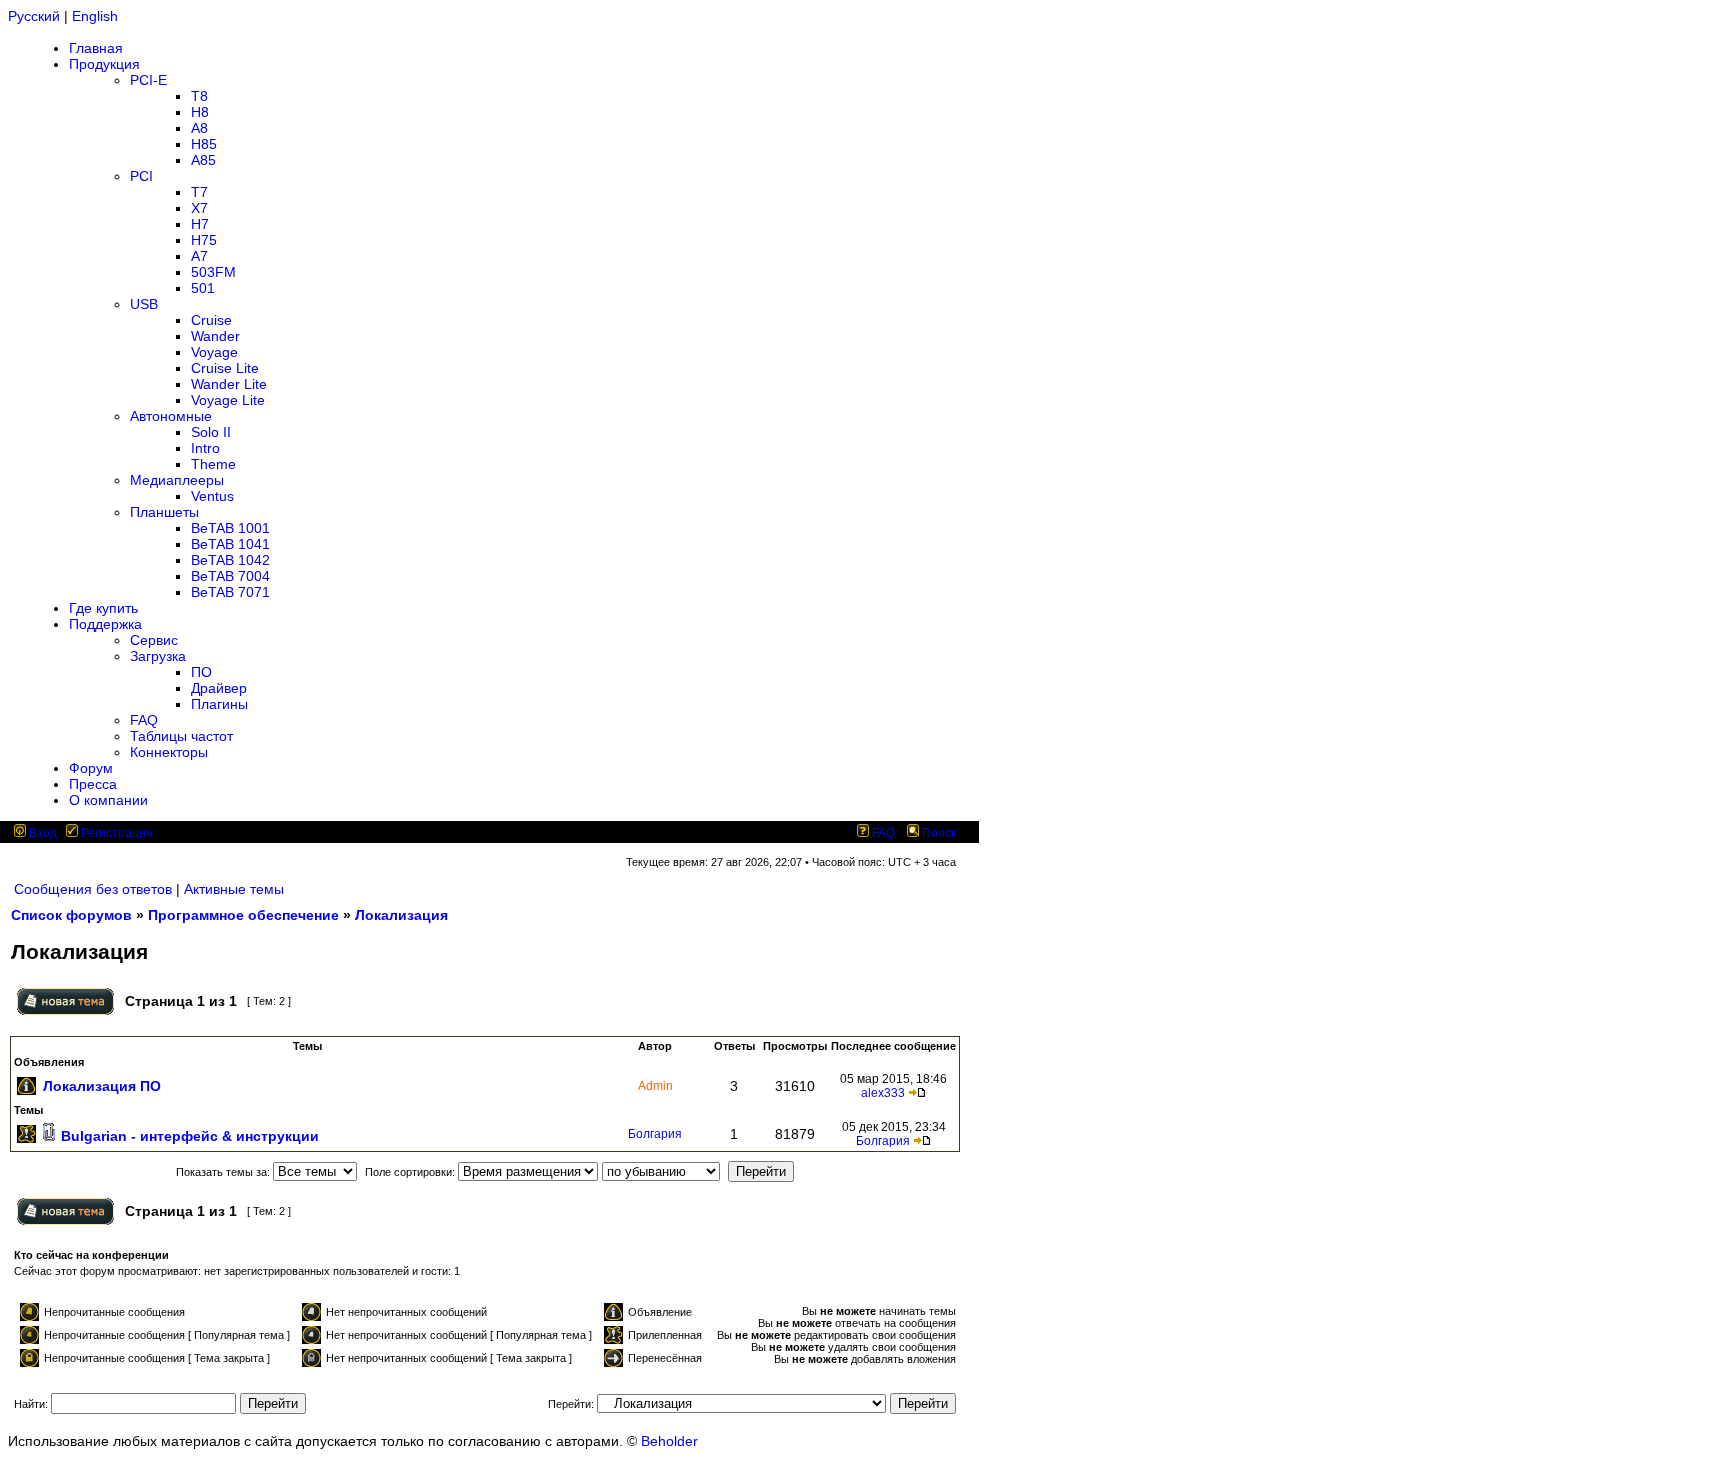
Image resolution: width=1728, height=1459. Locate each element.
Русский (34, 16)
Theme (213, 464)
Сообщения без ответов (93, 889)
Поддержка (105, 624)
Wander (215, 336)
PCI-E (148, 80)
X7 (199, 208)
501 (203, 288)
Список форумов (71, 915)
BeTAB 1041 (230, 544)
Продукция (104, 64)
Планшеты (164, 512)
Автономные (171, 416)
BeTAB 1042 (230, 560)
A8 (199, 128)
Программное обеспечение (243, 915)
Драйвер (219, 688)
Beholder (669, 1441)
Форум (91, 768)
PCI (141, 176)
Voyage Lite (228, 400)
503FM (213, 272)
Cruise (211, 320)
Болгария (655, 1134)
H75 (204, 240)
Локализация (401, 915)
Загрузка (158, 656)
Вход (41, 833)
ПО (201, 672)
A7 (199, 256)
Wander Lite (229, 384)
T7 (199, 192)
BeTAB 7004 (230, 576)
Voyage (214, 352)
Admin (655, 1086)
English (95, 16)
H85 (204, 144)
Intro (205, 448)
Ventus (212, 496)
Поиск (937, 833)
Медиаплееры (177, 480)
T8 (199, 96)
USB (144, 304)
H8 (200, 112)
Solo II (211, 432)
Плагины (219, 704)
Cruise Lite (225, 368)
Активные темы (234, 889)
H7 (200, 224)
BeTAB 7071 (230, 592)
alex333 (883, 1093)
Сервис (154, 640)
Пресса (93, 784)
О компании (108, 800)
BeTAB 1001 (230, 528)
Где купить (103, 608)
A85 (203, 160)
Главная (96, 48)
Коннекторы (169, 752)
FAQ (144, 720)
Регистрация (115, 833)
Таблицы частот (181, 736)
